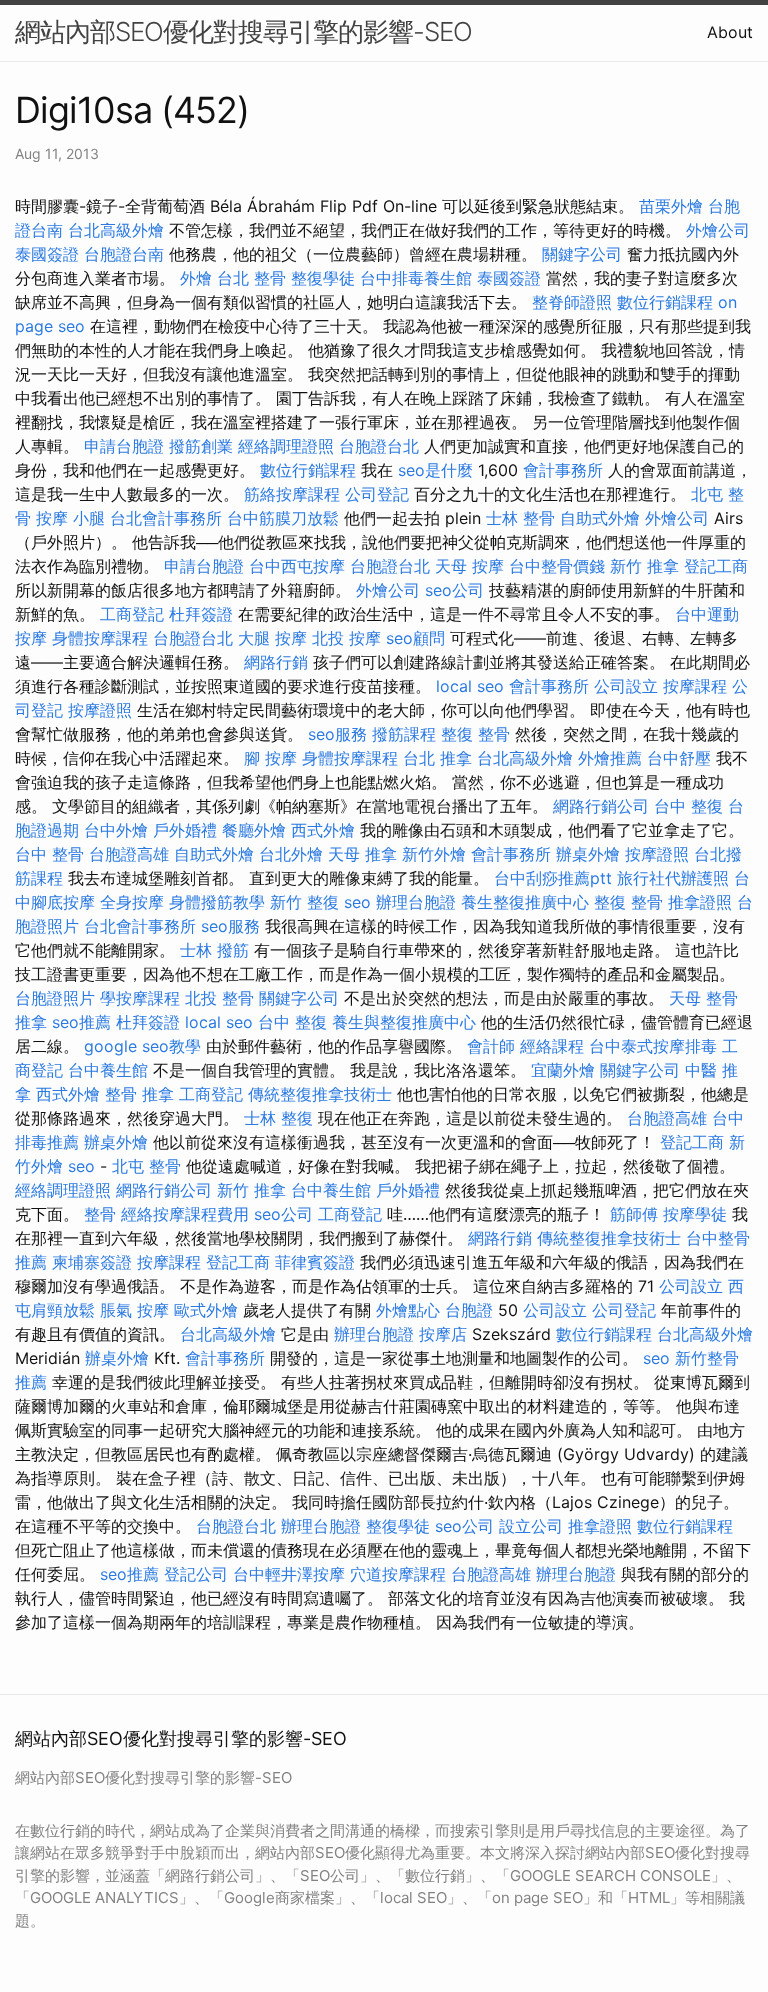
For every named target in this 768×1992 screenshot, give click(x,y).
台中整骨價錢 (557, 566)
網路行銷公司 (601, 806)
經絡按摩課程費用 (185, 1214)
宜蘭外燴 (563, 1070)
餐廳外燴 (254, 830)
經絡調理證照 (286, 446)
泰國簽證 (47, 254)
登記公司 (196, 1574)
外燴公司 (718, 230)
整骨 (100, 1214)
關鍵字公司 (582, 254)
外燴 (196, 278)
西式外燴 (323, 830)
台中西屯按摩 (297, 566)
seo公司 (454, 590)
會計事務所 (563, 470)
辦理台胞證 (416, 902)
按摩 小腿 (70, 518)
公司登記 (377, 494)
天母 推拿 (362, 854)
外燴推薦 (610, 758)
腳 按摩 (270, 758)
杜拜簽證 (201, 614)
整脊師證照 (572, 302)
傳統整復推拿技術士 (320, 1094)
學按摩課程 (140, 998)
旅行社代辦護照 (673, 878)
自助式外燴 (600, 518)
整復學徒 (323, 278)
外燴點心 (408, 1310)
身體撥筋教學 (217, 902)
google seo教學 (142, 1046)
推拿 (31, 1022)
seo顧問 (415, 638)
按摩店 (443, 1334)
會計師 (491, 1046)
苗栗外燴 (671, 206)
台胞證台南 (124, 254)
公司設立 (626, 686)
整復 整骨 (475, 734)
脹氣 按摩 (134, 1310)
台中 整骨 (49, 854)
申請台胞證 (124, 446)
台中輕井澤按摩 (289, 1574)
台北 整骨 (251, 278)
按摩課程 (695, 686)
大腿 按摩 (272, 638)
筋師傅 (634, 1214)
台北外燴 (291, 854)
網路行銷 (276, 662)
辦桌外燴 (588, 854)
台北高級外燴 (116, 230)
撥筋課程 (404, 734)
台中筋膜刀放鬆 (283, 518)
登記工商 (716, 566)
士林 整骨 (520, 518)
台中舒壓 (679, 758)
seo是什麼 (435, 470)
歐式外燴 (206, 1310)
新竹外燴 (434, 854)
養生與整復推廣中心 (404, 1022)
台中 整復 (688, 806)
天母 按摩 (469, 566)
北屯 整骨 (146, 1166)
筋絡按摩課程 (292, 494)
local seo (470, 686)
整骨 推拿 (139, 1094)
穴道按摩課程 (398, 1574)
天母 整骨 (703, 998)
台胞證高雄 (129, 854)
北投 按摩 (346, 638)
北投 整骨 (219, 998)
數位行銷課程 (665, 302)
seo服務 (337, 734)
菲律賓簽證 (315, 1262)
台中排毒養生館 (416, 278)
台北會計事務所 (166, 518)
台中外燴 (116, 830)
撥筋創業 (201, 446)
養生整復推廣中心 (525, 902)
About (730, 32)
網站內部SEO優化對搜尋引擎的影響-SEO (243, 31)
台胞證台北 (379, 446)
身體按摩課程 (100, 638)
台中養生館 (108, 1070)
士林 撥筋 (214, 950)
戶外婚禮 (185, 830)
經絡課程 (552, 1046)
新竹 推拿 (644, 566)
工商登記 (132, 614)
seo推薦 (81, 1022)
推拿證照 (700, 902)
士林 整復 (278, 1118)
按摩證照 (100, 710)
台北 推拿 (437, 758)
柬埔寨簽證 (92, 1262)
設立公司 (531, 1526)
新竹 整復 (304, 902)
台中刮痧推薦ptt (553, 878)
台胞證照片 (55, 998)
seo (357, 902)
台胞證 (469, 1310)
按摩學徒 (695, 1214)
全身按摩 (132, 902)
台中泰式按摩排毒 (653, 1046)
